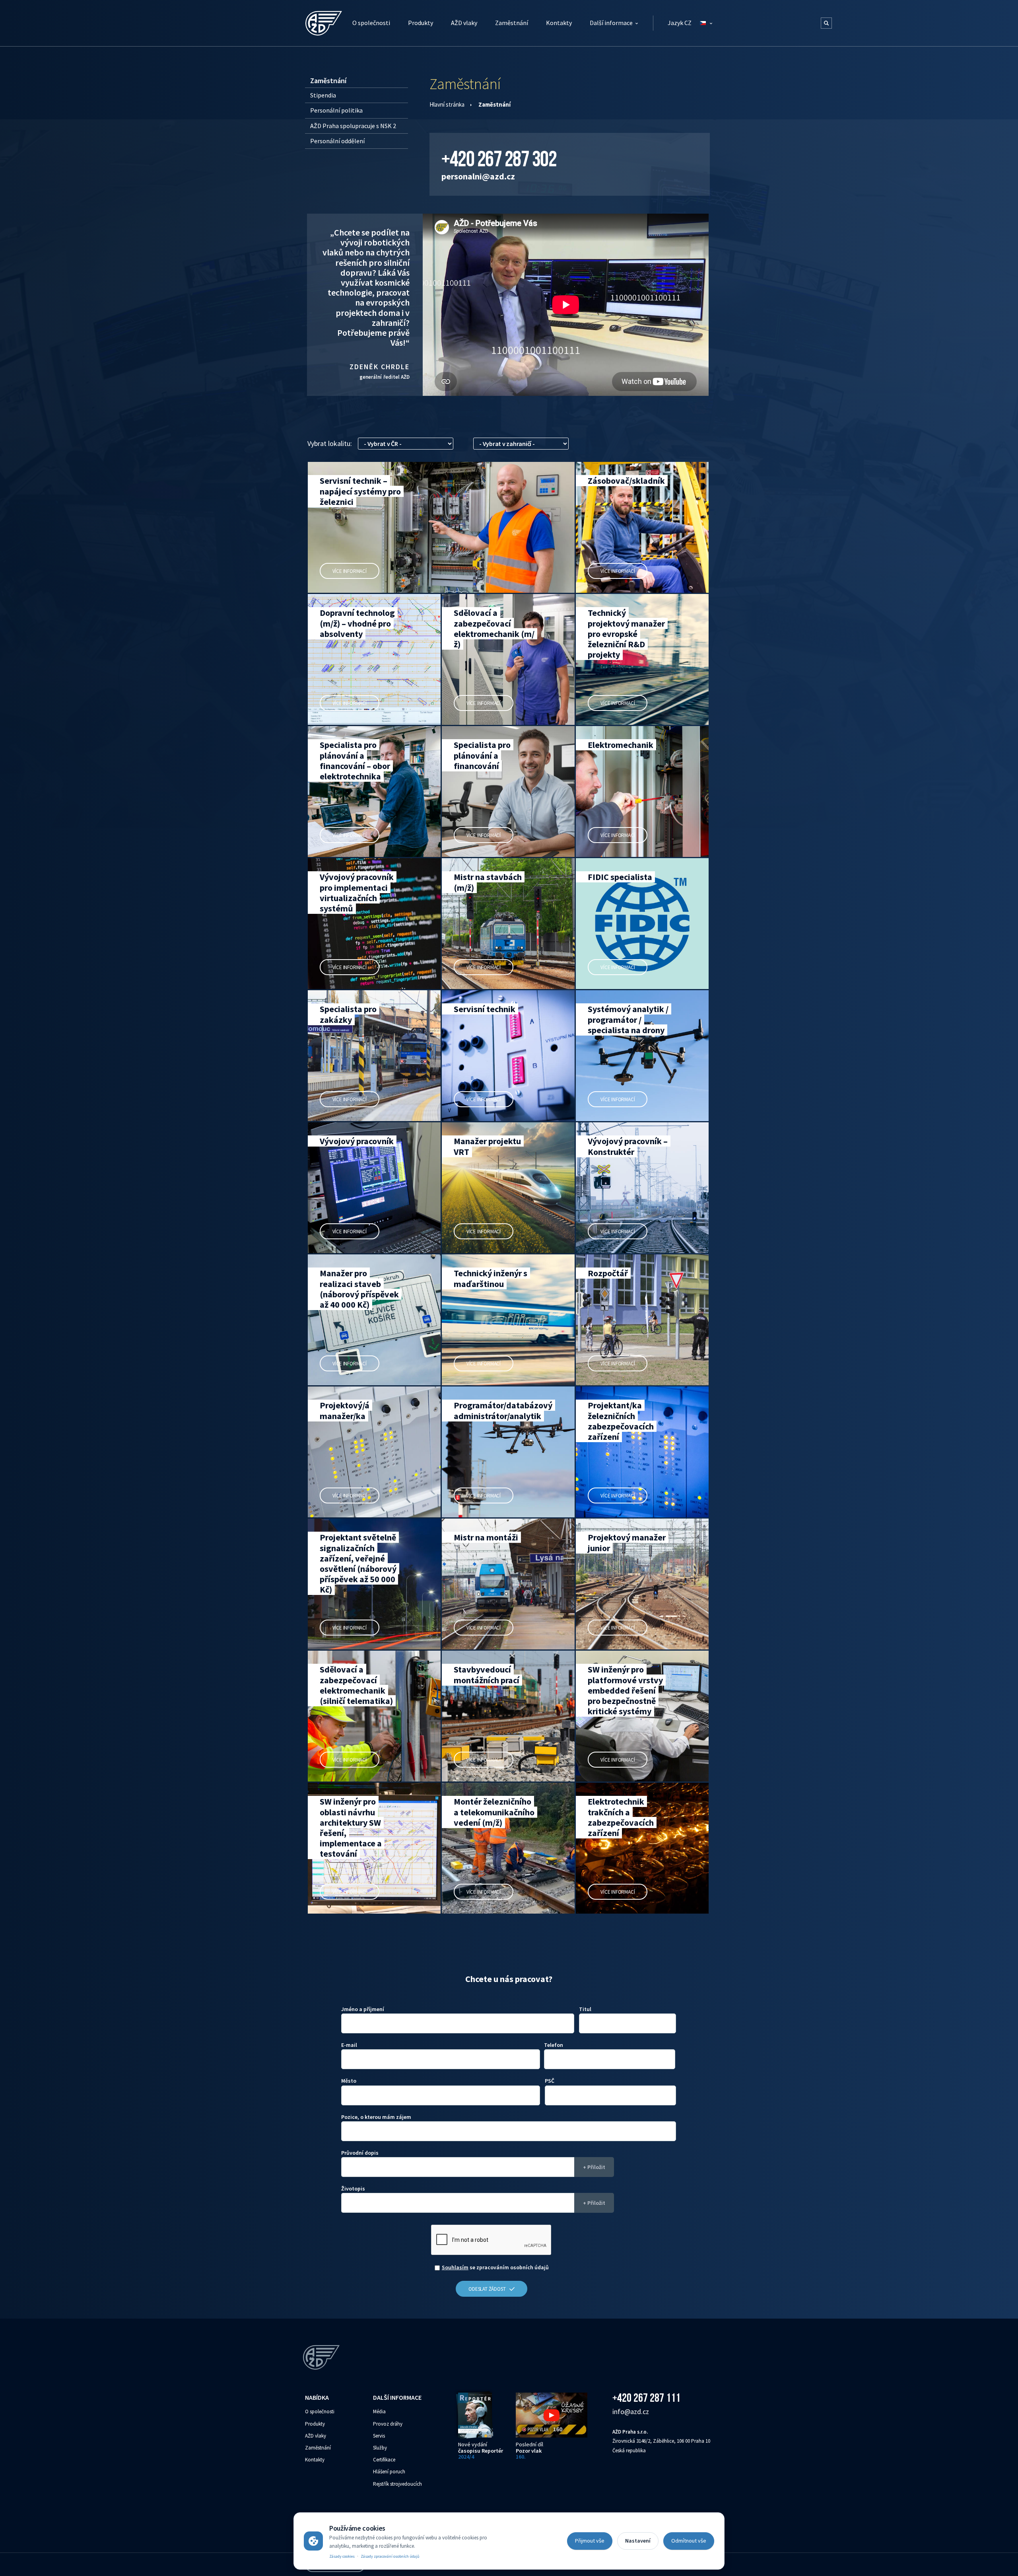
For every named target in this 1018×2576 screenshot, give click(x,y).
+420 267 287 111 (646, 2398)
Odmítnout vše (689, 2541)
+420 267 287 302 (499, 159)
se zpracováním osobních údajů (495, 2267)
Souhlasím (455, 2267)
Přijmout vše (590, 2541)
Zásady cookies (342, 2556)
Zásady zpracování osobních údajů (390, 2556)
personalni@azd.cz (478, 176)
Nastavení (638, 2541)
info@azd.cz (631, 2411)
